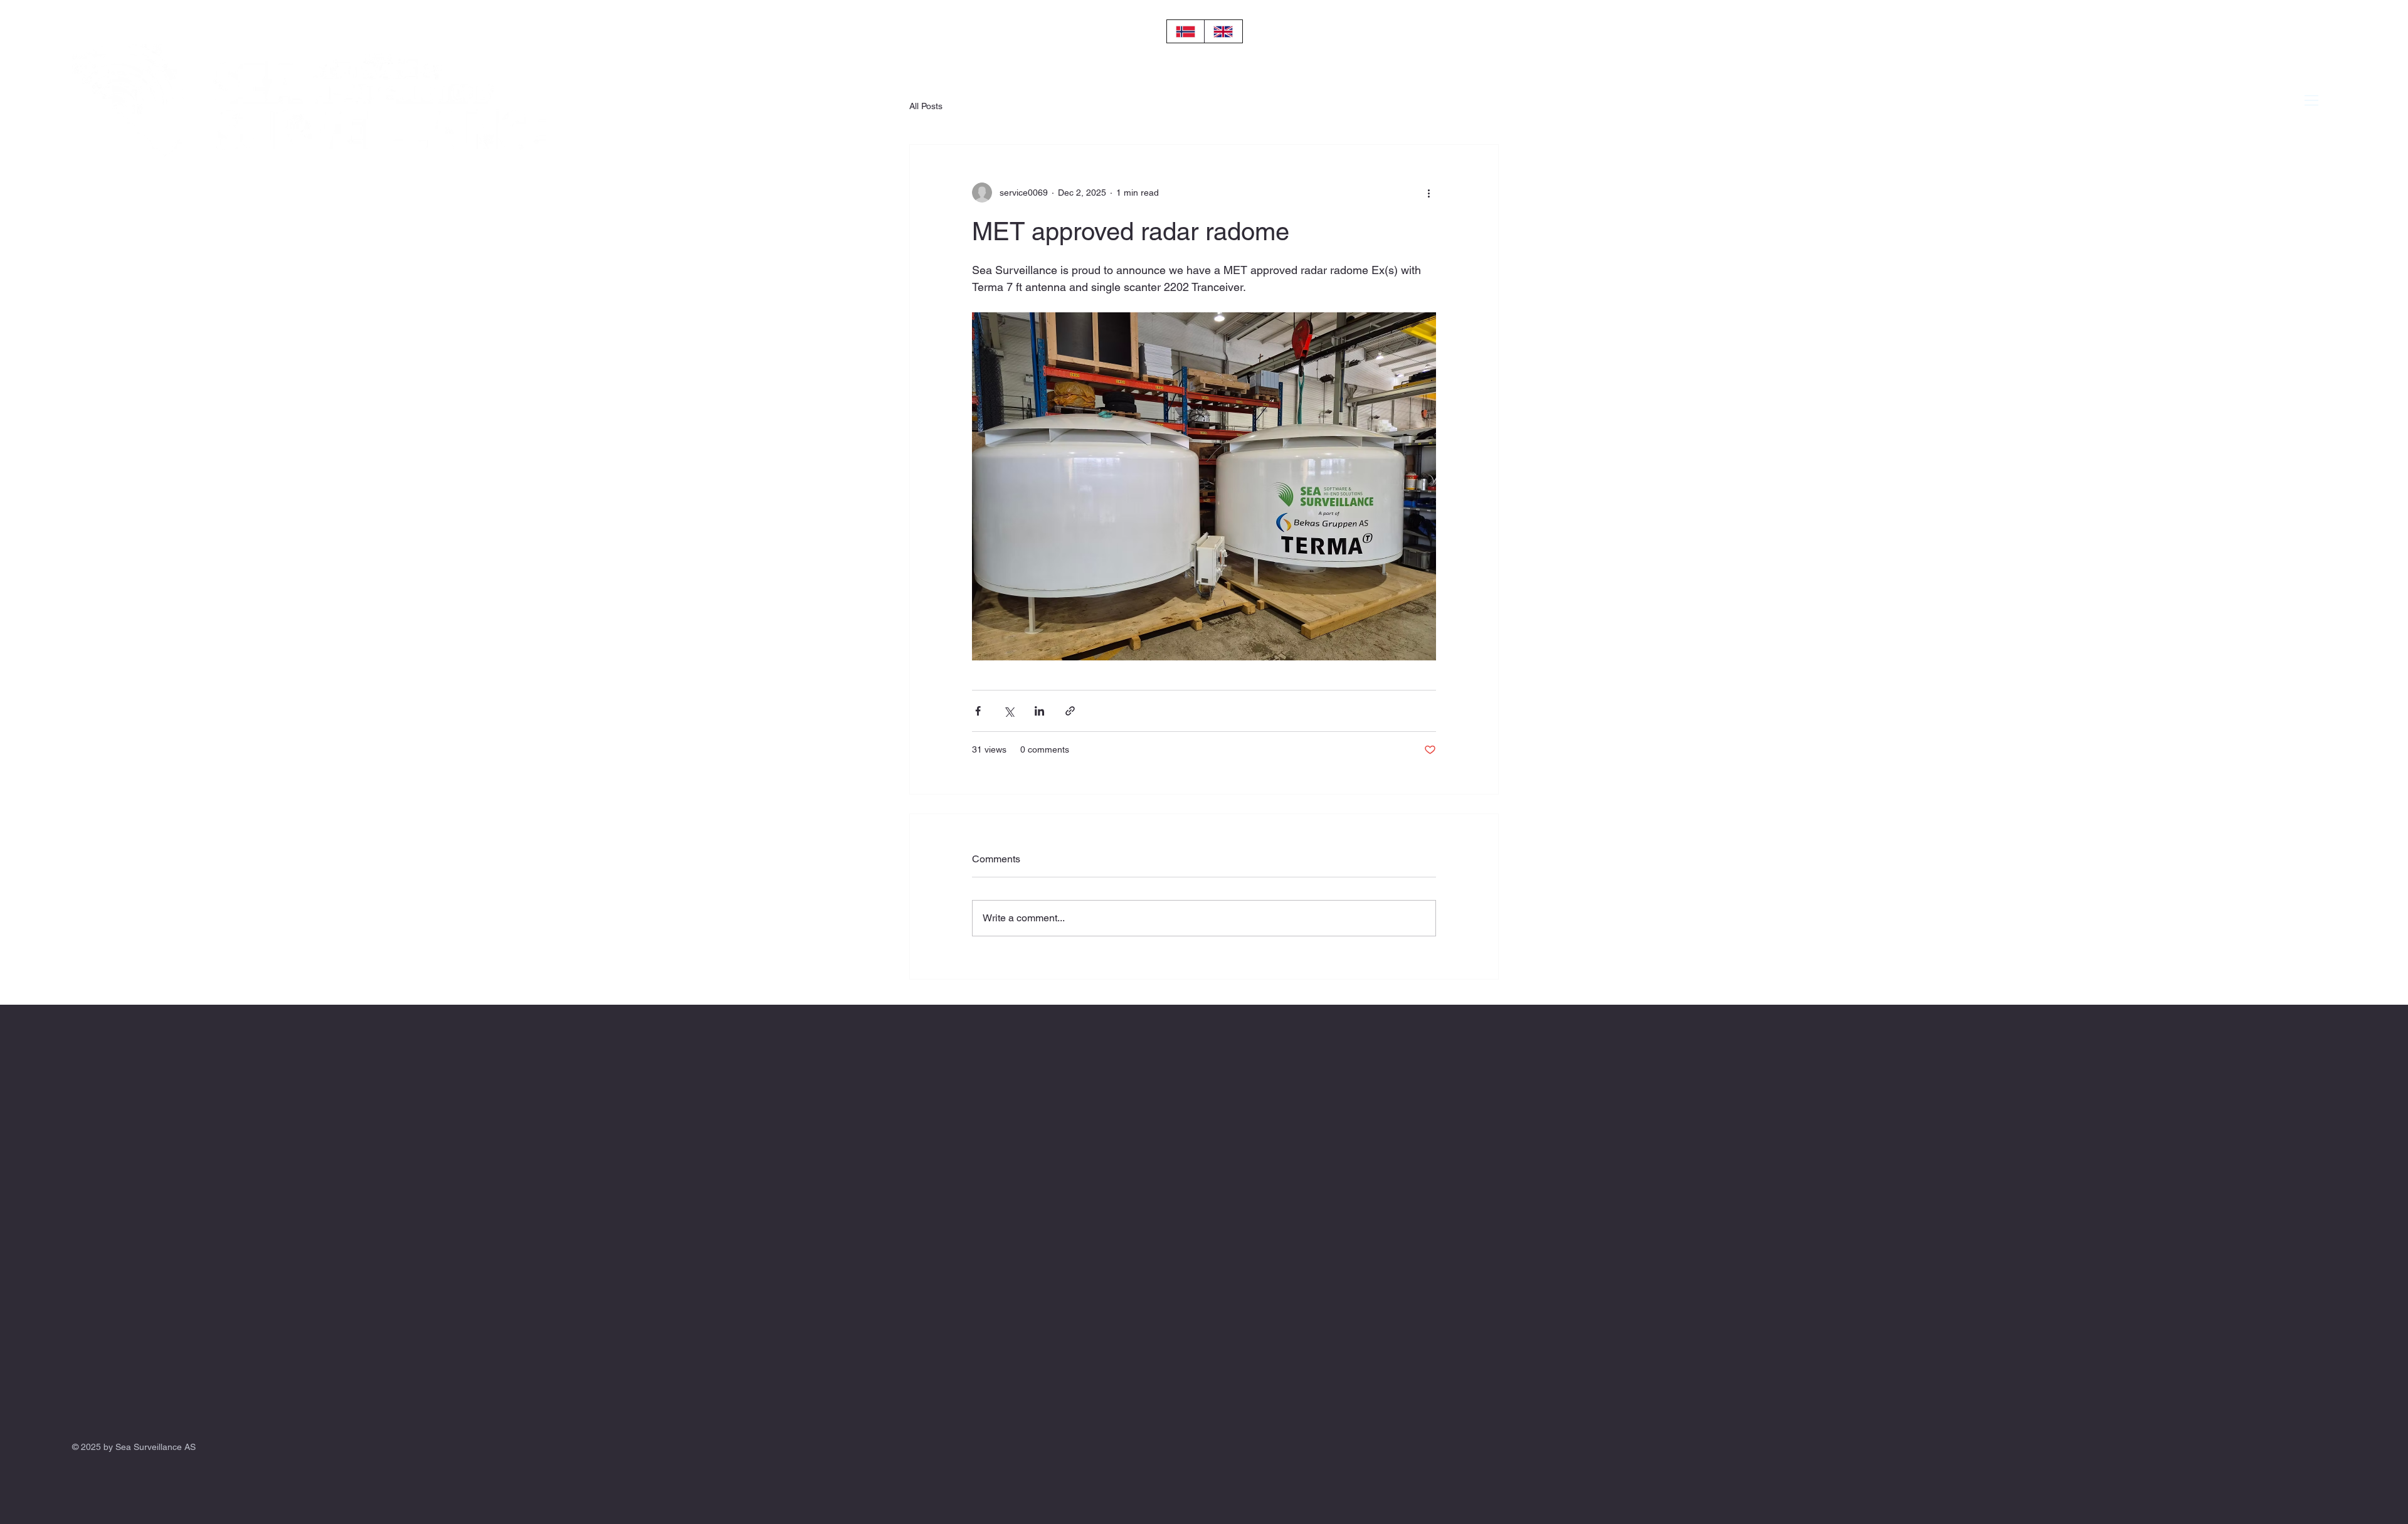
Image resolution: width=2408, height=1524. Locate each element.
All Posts (926, 106)
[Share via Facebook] (978, 711)
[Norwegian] (1186, 31)
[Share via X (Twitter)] (1009, 711)
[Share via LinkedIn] (1039, 711)
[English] (1223, 31)
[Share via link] (1070, 711)
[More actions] (1428, 193)
